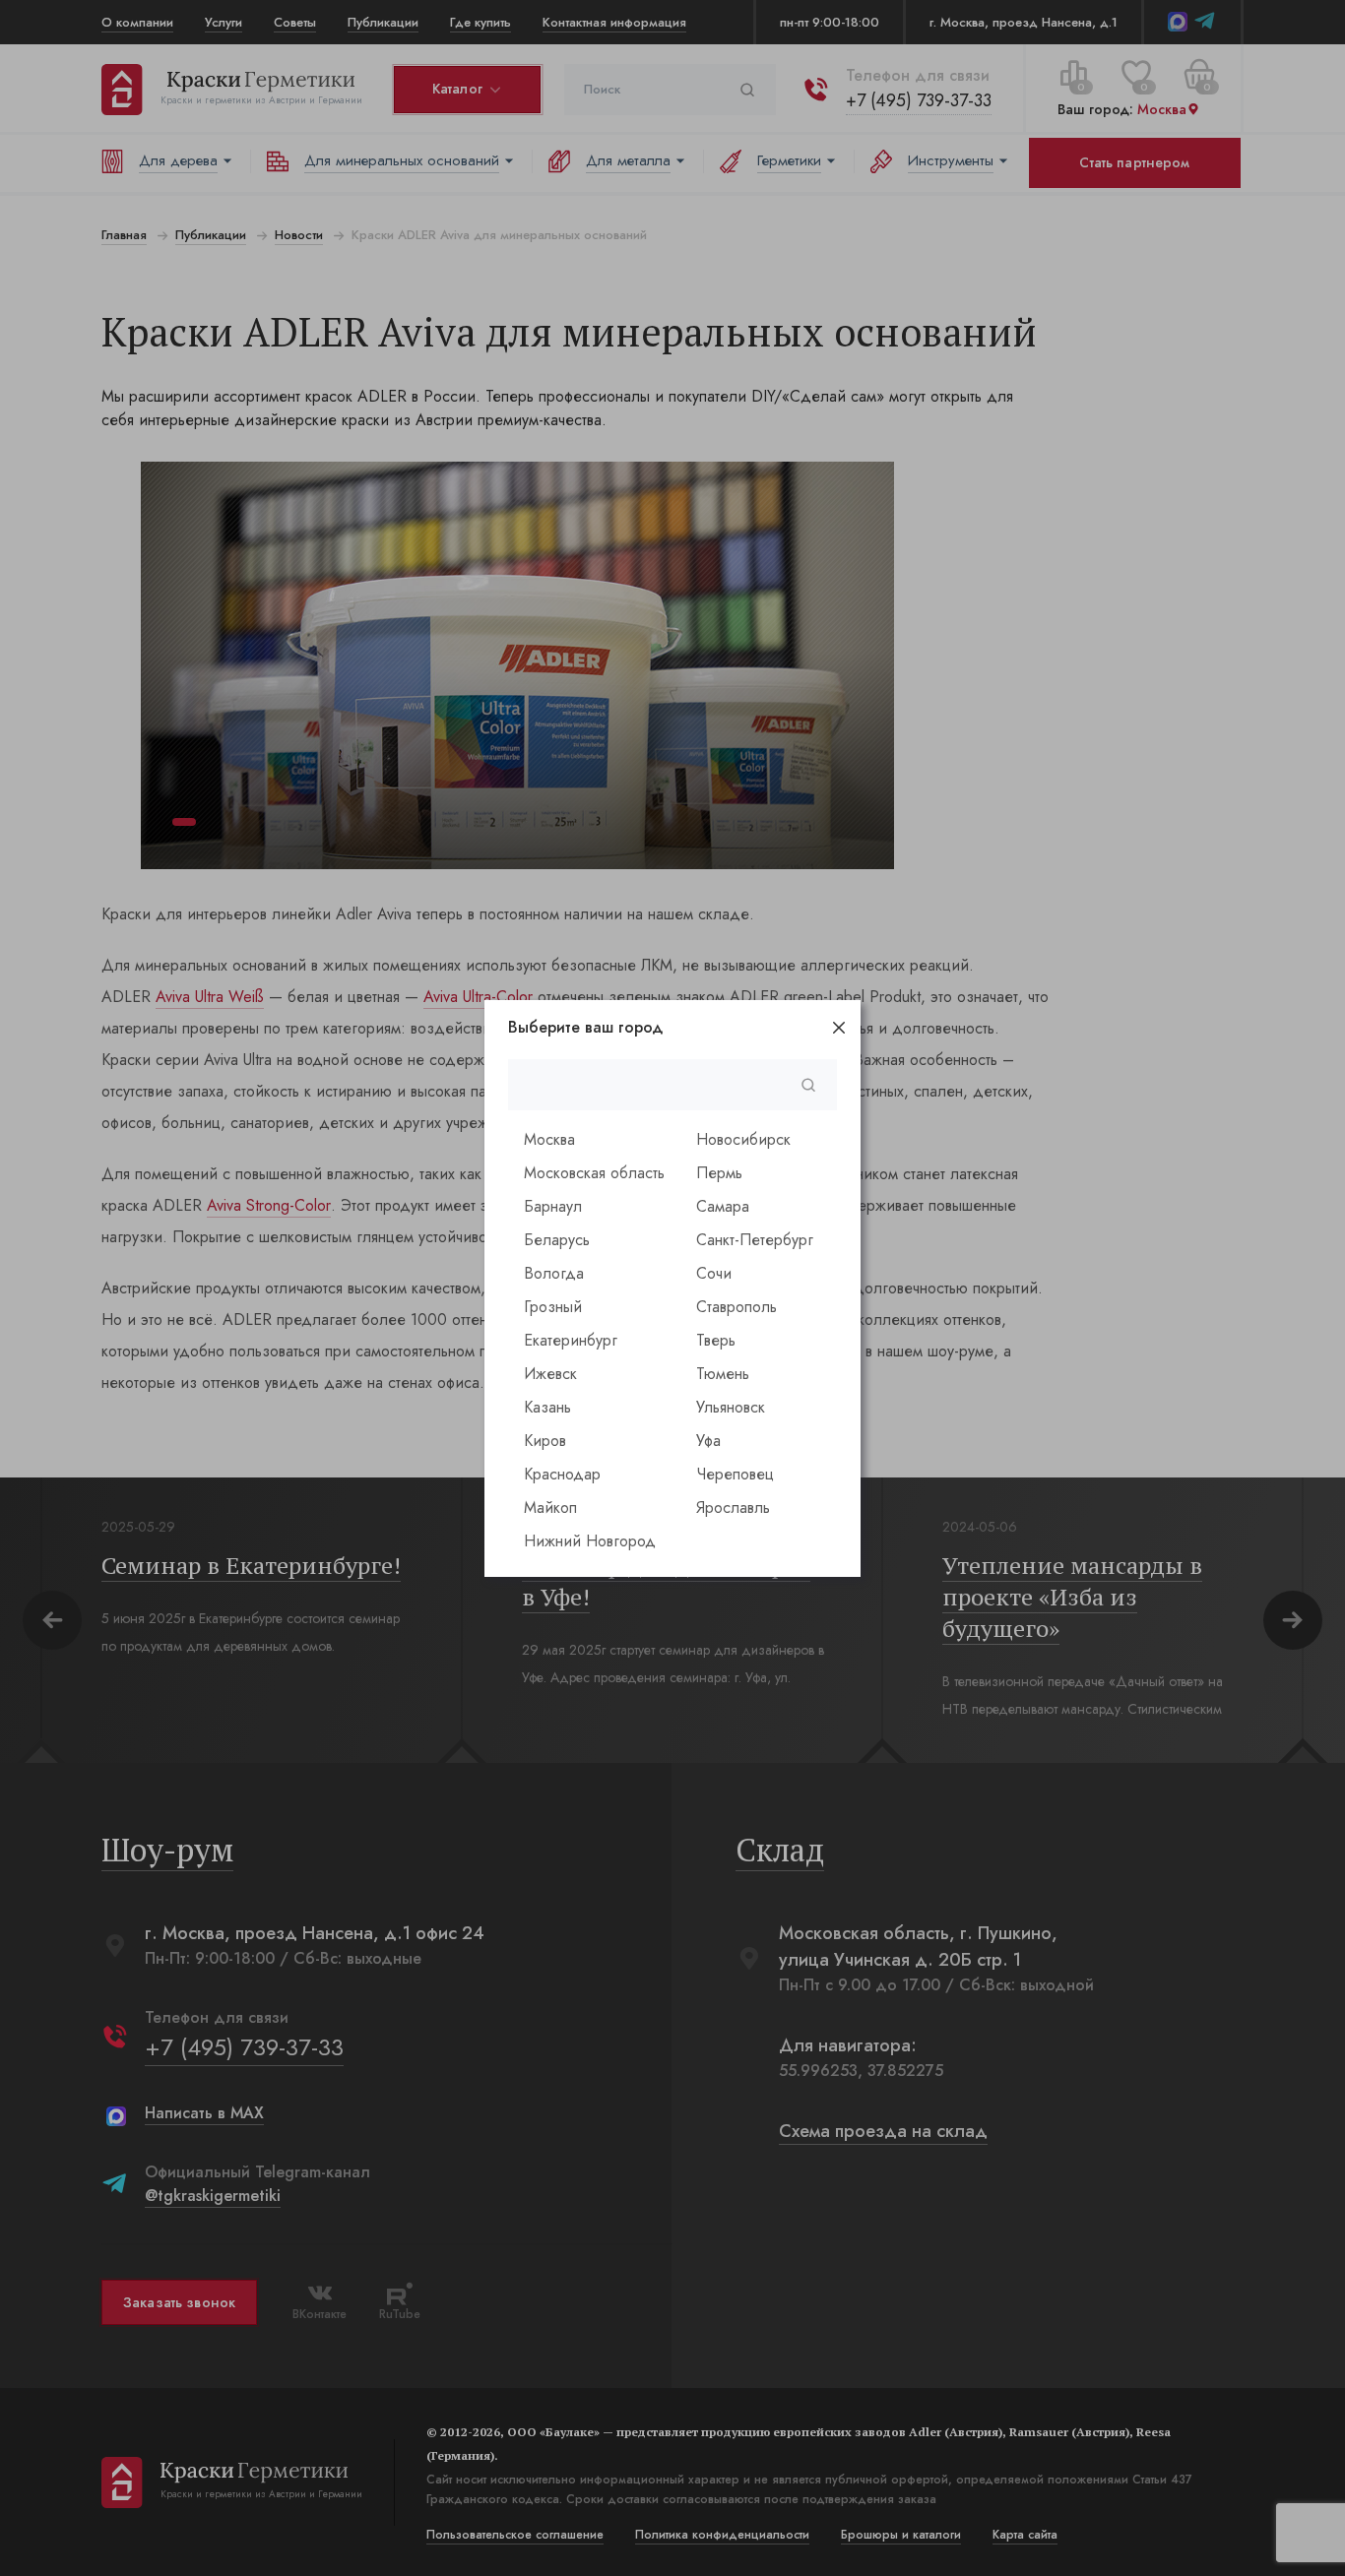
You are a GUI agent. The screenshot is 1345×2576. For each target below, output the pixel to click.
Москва (549, 1139)
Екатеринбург (571, 1340)
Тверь (716, 1340)
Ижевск (550, 1374)
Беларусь (557, 1240)
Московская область (594, 1173)
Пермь (719, 1173)
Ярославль (733, 1508)
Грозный (553, 1307)
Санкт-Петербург (755, 1240)
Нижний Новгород (590, 1541)
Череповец (735, 1474)
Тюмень (723, 1374)
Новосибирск (743, 1139)
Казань (547, 1407)
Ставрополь (737, 1307)
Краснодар (562, 1474)
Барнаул (553, 1206)
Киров (545, 1441)
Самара (723, 1206)
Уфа (708, 1441)
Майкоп (550, 1508)
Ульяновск (731, 1407)
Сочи (714, 1273)
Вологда (554, 1273)
